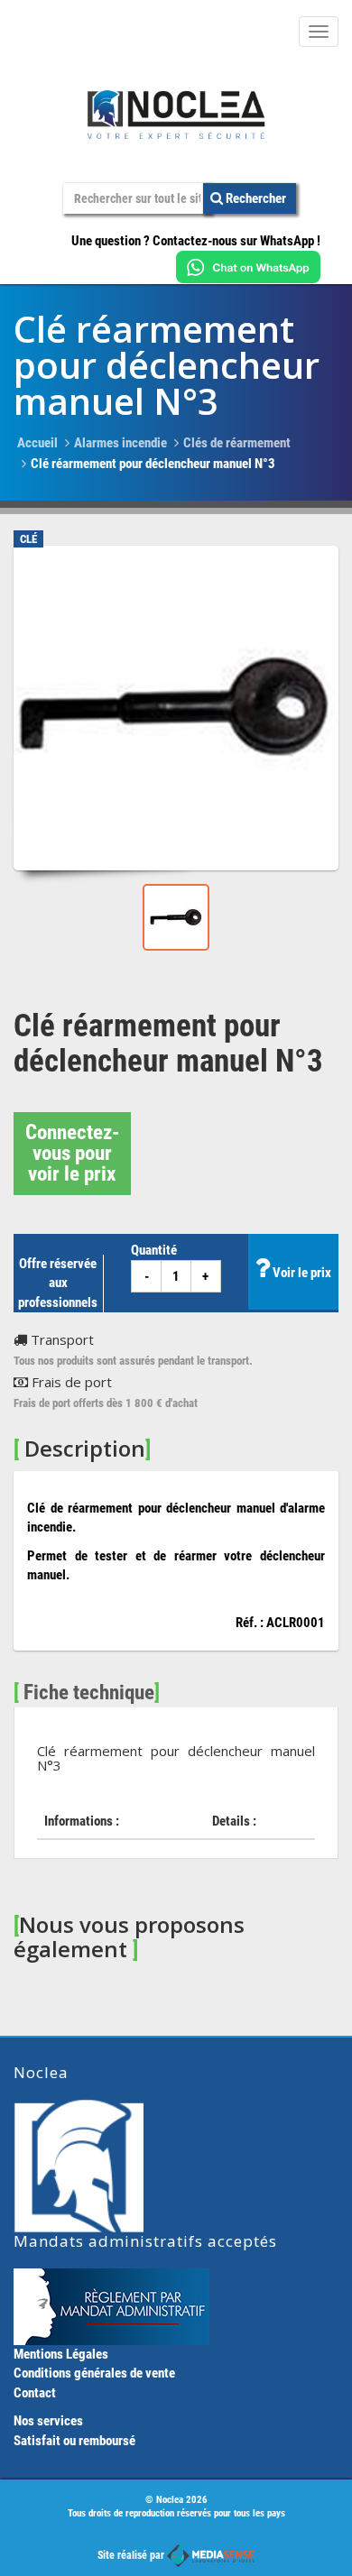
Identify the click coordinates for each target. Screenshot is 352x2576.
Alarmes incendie (120, 443)
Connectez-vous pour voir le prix (72, 1153)
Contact (35, 2393)
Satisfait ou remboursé (74, 2441)
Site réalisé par (132, 2555)
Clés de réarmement (237, 443)
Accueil (37, 443)
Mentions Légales (61, 2354)
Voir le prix (301, 1273)
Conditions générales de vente (94, 2373)
